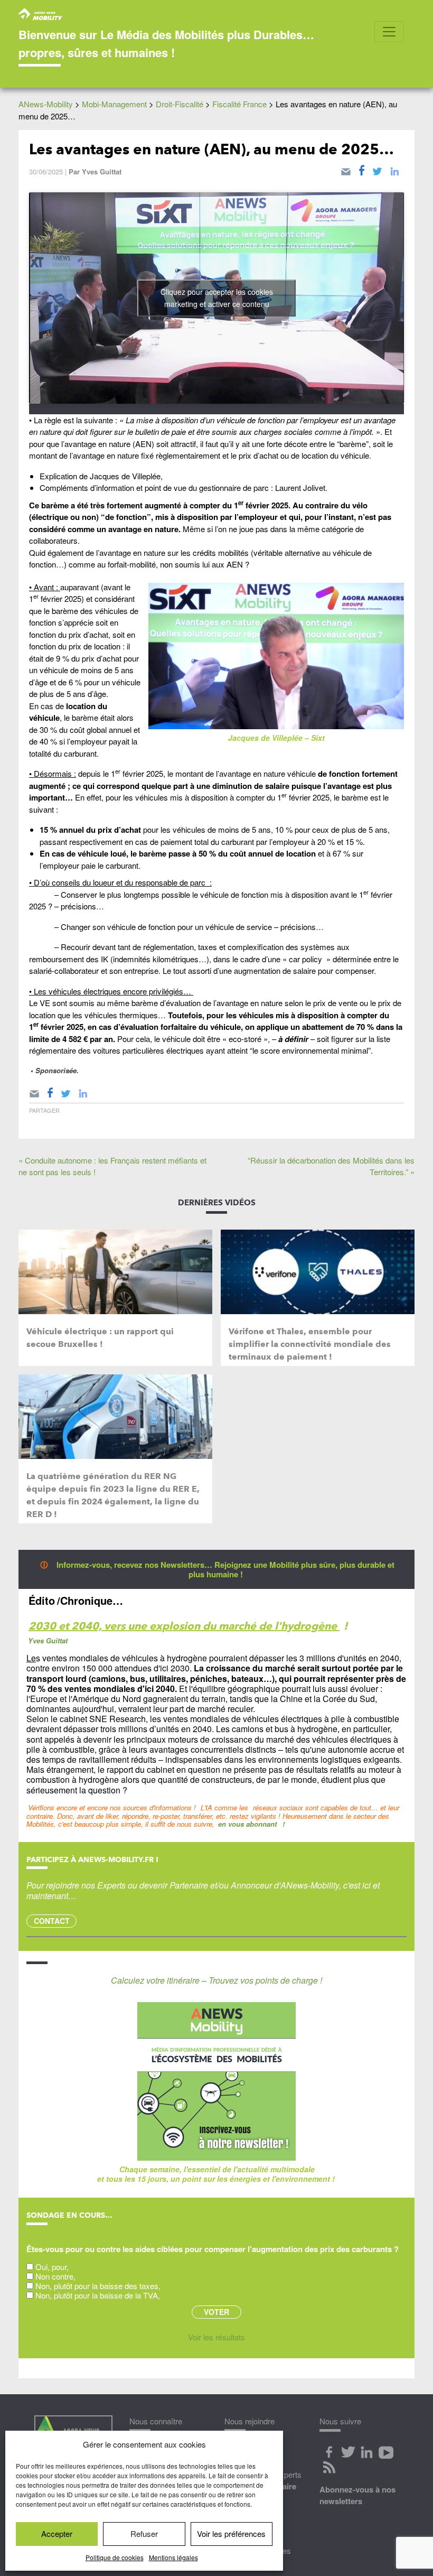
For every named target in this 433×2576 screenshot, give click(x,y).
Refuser (144, 2533)
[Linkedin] (394, 170)
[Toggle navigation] (389, 32)
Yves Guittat (102, 171)
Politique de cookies (115, 2557)
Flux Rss (329, 2467)
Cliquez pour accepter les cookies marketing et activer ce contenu (217, 298)
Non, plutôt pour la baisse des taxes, (98, 2286)
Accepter (57, 2533)
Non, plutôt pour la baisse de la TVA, (98, 2295)
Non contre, (55, 2276)
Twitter (348, 2452)
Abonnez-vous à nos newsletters (357, 2495)
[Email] (346, 170)
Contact (52, 1921)
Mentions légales (173, 2557)
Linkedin (367, 2452)
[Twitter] (377, 170)
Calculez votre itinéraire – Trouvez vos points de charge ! (216, 1980)
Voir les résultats (216, 2337)
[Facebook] (362, 170)
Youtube (386, 2452)
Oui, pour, (52, 2267)
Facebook (329, 2452)
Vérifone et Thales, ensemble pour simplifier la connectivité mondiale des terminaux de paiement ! (310, 1344)
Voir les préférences (231, 2533)
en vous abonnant (247, 1824)
